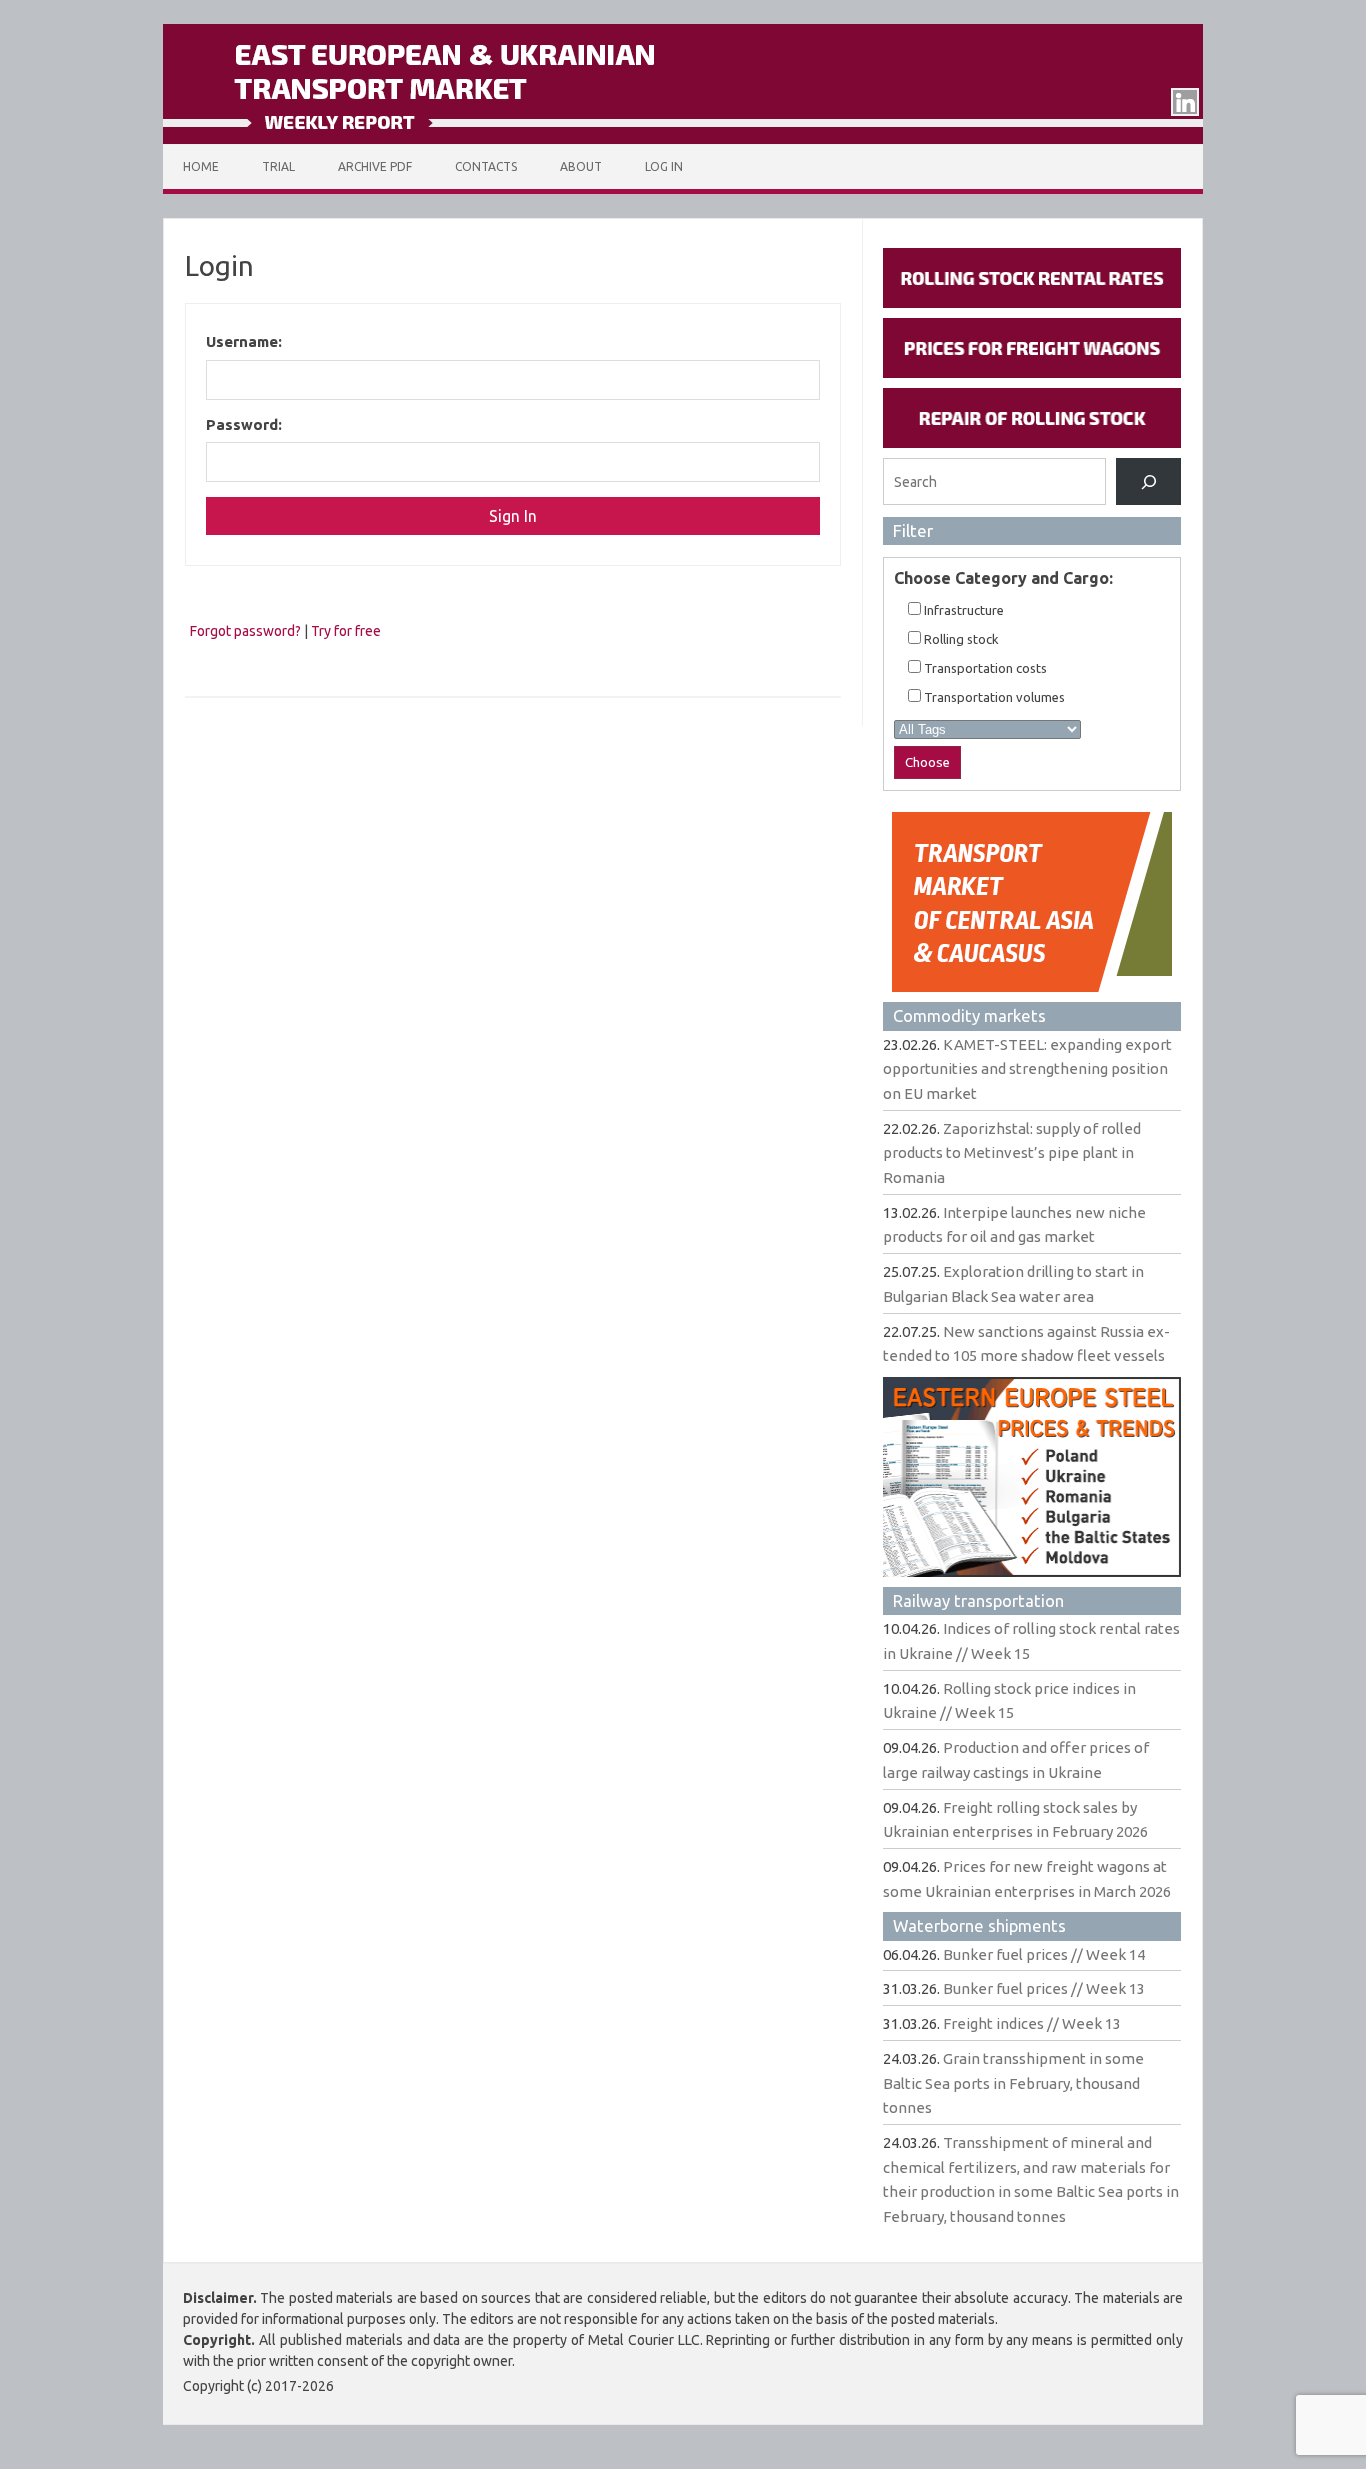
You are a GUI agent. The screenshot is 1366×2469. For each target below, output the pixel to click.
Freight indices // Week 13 (1032, 2023)
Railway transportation (978, 1600)
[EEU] (683, 139)
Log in (664, 166)
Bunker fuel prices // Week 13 (1044, 1988)
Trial (278, 166)
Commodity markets (969, 1015)
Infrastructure (962, 610)
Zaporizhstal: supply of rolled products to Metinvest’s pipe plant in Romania (1012, 1153)
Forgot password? (245, 631)
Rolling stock (960, 639)
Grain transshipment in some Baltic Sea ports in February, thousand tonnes (1013, 2083)
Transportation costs (984, 668)
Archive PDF (375, 166)
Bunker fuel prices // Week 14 (1044, 1954)
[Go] (1148, 481)
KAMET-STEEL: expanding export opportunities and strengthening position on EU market (1027, 1069)
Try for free (346, 631)
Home (201, 166)
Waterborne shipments (979, 1925)
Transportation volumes (993, 697)
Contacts (486, 166)
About (581, 166)
